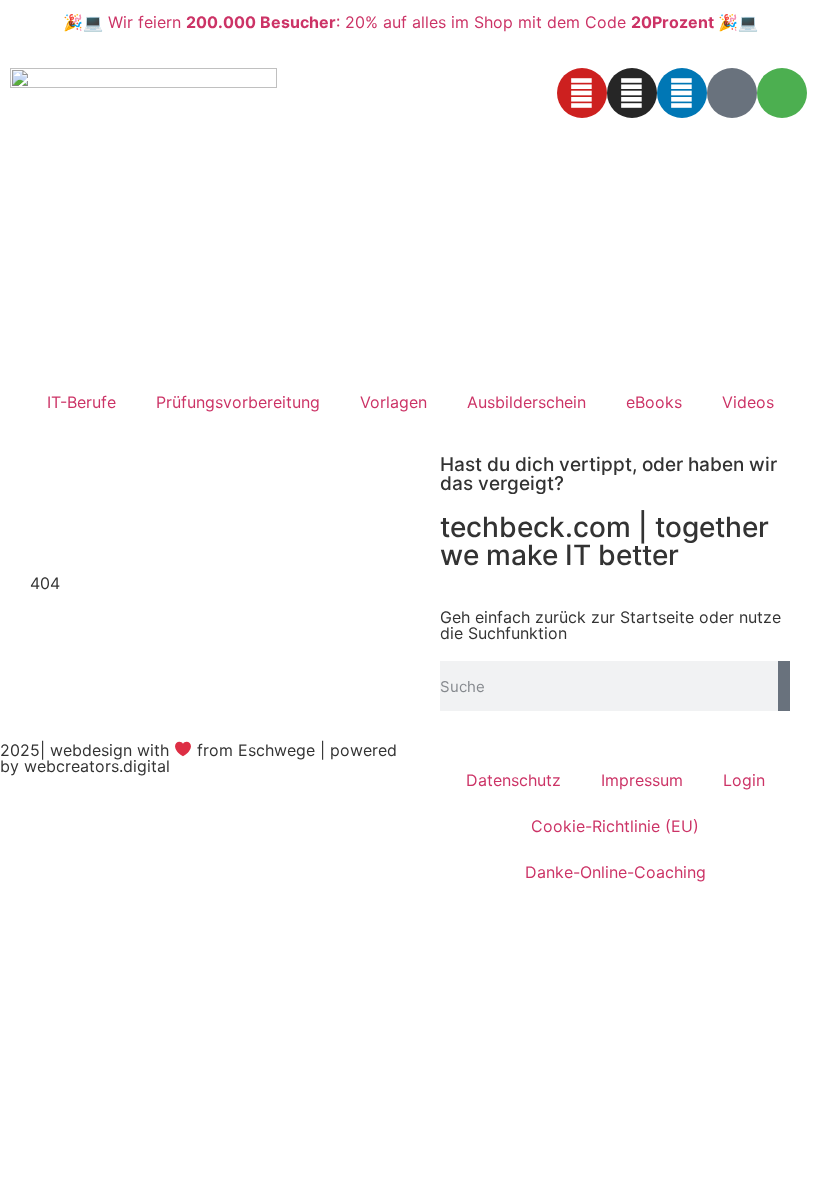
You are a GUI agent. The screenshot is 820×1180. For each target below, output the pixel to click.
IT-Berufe (81, 402)
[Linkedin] (682, 93)
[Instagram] (632, 93)
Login (744, 780)
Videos (748, 402)
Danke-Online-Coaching (615, 872)
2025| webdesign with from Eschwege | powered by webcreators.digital (198, 758)
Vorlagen (393, 402)
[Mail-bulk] (732, 93)
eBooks (654, 402)
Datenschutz (513, 780)
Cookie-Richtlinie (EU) (615, 826)
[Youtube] (582, 93)
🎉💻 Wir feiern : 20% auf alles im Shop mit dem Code (410, 22)
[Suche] (784, 686)
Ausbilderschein (526, 402)
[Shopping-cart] (782, 93)
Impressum (642, 780)
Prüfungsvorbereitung (238, 402)
